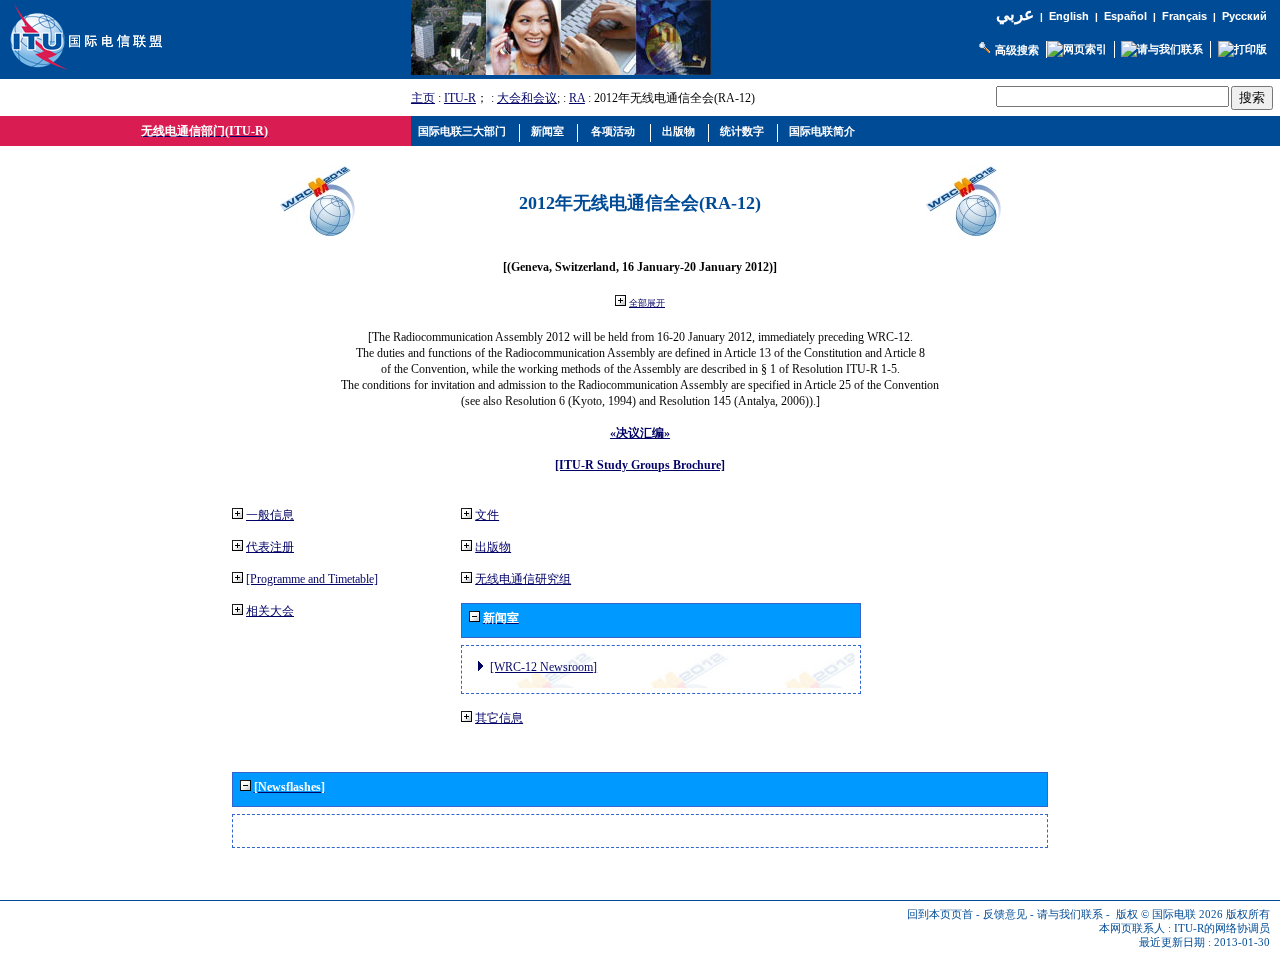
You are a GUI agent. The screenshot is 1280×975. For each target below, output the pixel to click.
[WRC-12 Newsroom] (543, 667)
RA (577, 98)
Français (1184, 16)
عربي (1015, 14)
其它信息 (499, 718)
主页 (423, 98)
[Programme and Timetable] (312, 579)
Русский (1244, 16)
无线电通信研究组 (523, 579)
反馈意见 (1005, 914)
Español (1125, 16)
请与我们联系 (1070, 914)
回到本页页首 (940, 914)
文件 (487, 515)
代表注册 (270, 547)
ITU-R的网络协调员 (1222, 928)
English (1069, 16)
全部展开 (647, 303)
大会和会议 (527, 98)
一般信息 (270, 515)
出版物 (493, 547)
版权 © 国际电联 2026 (1169, 914)
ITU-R (460, 98)
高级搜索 (1017, 50)
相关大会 (270, 611)
